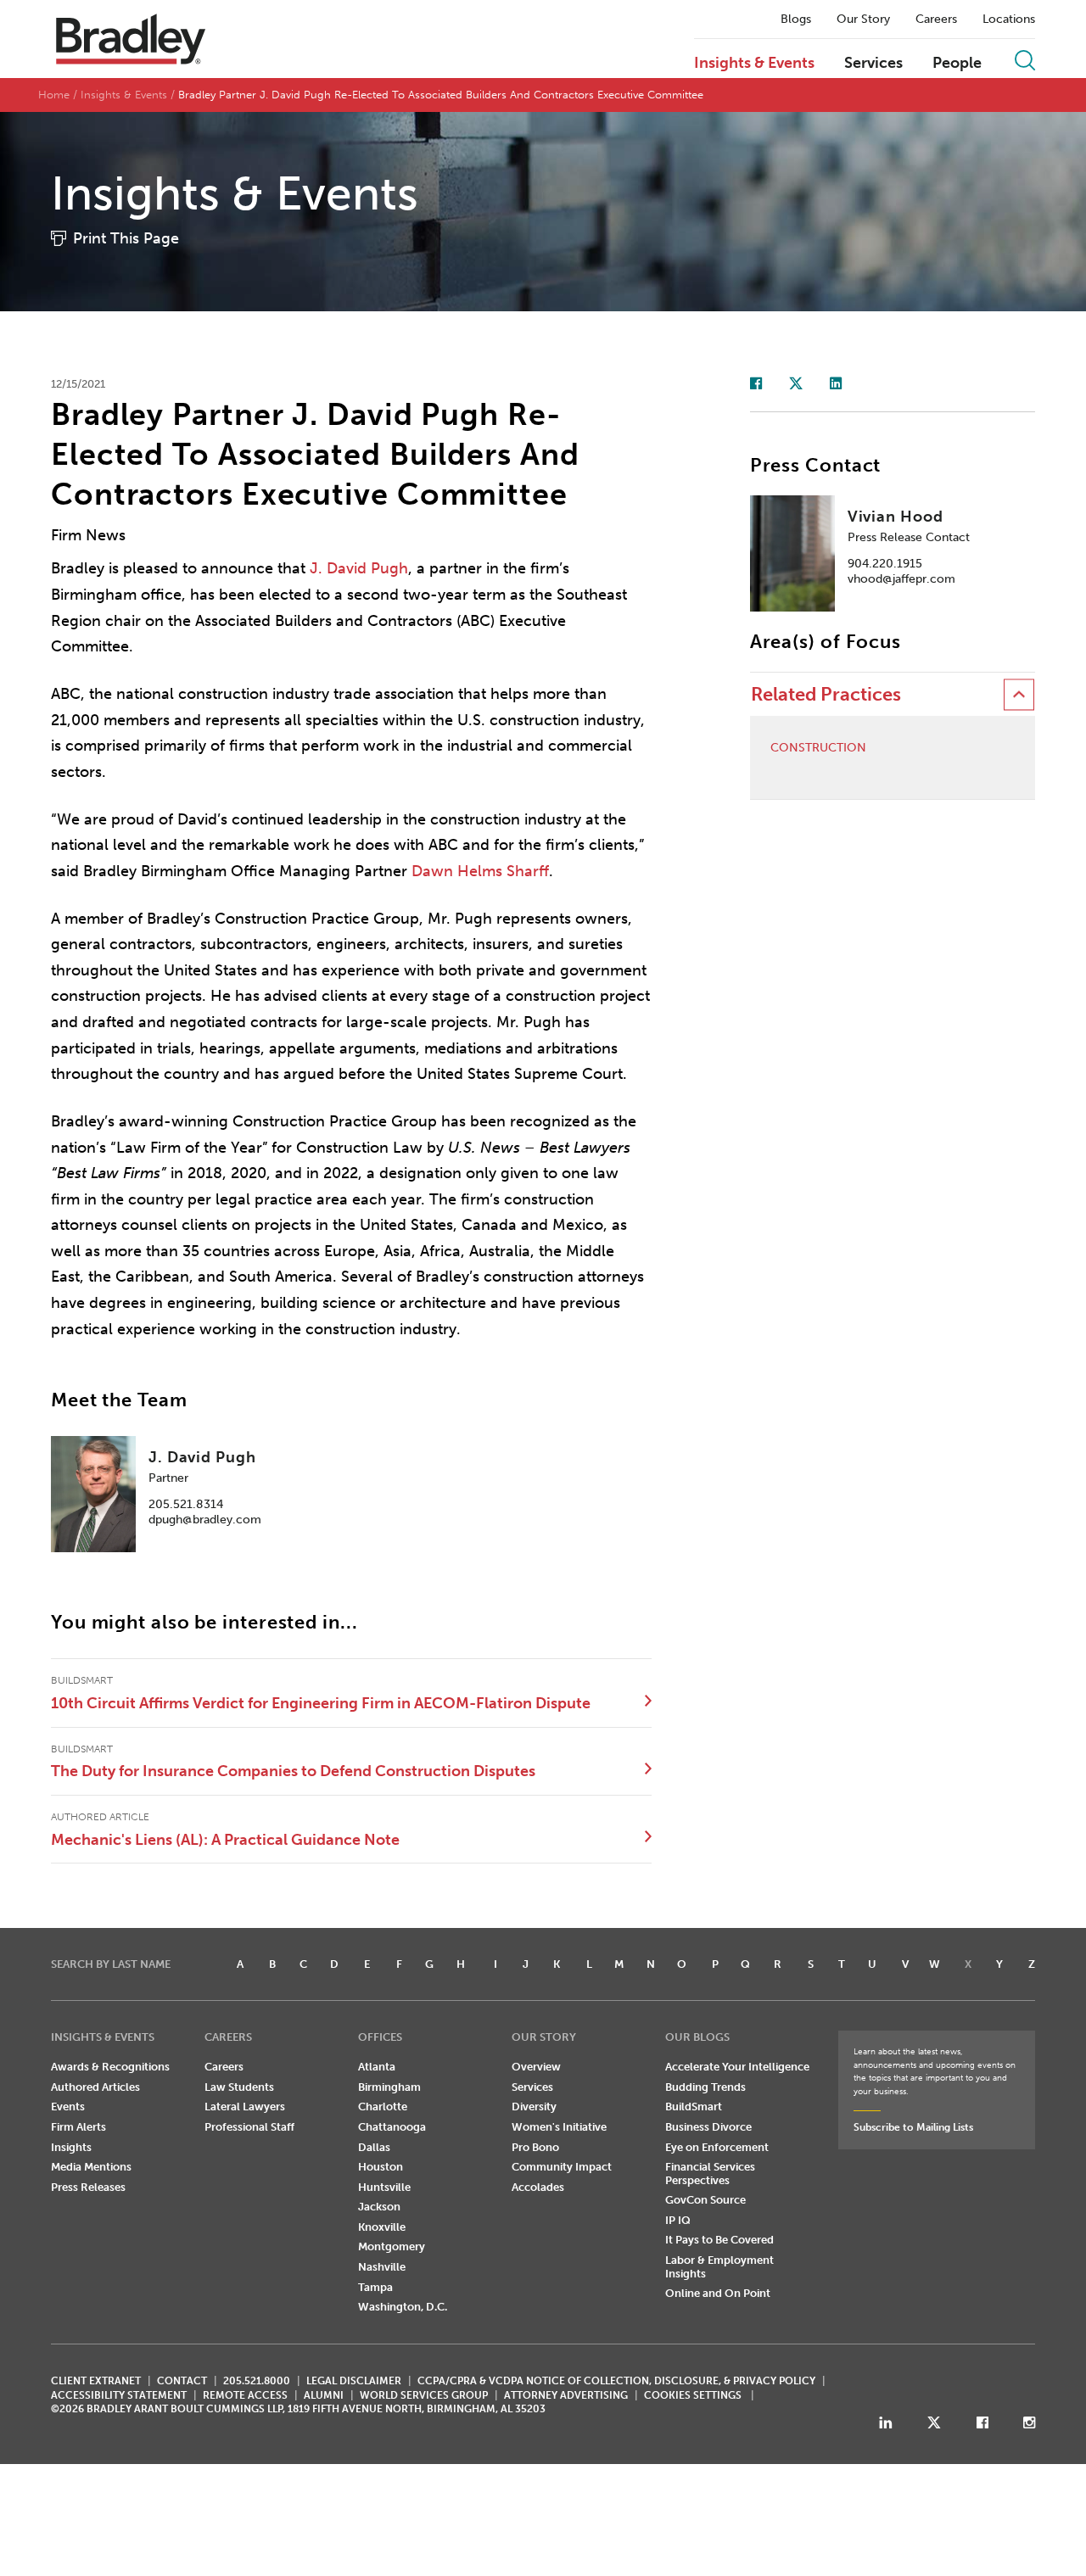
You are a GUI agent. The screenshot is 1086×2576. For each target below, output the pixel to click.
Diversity (534, 2107)
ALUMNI (324, 2395)
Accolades (538, 2187)
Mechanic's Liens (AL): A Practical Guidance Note (225, 1840)
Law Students (239, 2087)
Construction (818, 748)
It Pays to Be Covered (719, 2240)
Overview (536, 2067)
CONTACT (182, 2381)
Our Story (863, 20)
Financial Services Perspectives (710, 2174)
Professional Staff (249, 2127)
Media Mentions (91, 2167)
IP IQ (678, 2220)
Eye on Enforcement (717, 2147)
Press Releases (88, 2187)
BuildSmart (694, 2107)
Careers (936, 20)
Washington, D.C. (403, 2307)
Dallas (374, 2147)
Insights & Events (754, 64)
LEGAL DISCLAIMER (354, 2381)
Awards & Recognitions (110, 2067)
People (957, 64)
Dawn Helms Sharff (480, 871)
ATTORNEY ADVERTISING (566, 2395)
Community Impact (562, 2167)
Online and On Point (718, 2293)
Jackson (379, 2207)
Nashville (382, 2267)
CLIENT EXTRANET (96, 2381)
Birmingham (389, 2087)
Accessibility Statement (119, 2395)
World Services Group (424, 2395)
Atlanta (377, 2067)
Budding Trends (705, 2087)
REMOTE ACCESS (245, 2395)
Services (873, 64)
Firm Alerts (78, 2127)
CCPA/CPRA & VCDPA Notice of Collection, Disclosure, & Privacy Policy (616, 2381)
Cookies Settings (693, 2395)
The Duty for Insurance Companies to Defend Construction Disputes (293, 1771)
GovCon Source (705, 2200)
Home (54, 95)
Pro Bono (535, 2147)
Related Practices (826, 694)
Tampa (375, 2287)
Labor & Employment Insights (719, 2267)
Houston (381, 2167)
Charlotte (383, 2107)
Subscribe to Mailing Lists (913, 2127)
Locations (1009, 20)
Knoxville (382, 2227)
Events (68, 2107)
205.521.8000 (257, 2381)
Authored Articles (95, 2087)
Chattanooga (392, 2127)
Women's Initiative (559, 2127)
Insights (71, 2147)
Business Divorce (708, 2127)
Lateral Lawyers (245, 2107)
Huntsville (384, 2187)
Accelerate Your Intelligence (737, 2067)
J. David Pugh (359, 568)
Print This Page (126, 238)
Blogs (796, 20)
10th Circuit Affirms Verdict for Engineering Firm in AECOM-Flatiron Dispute (321, 1703)
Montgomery (392, 2246)
